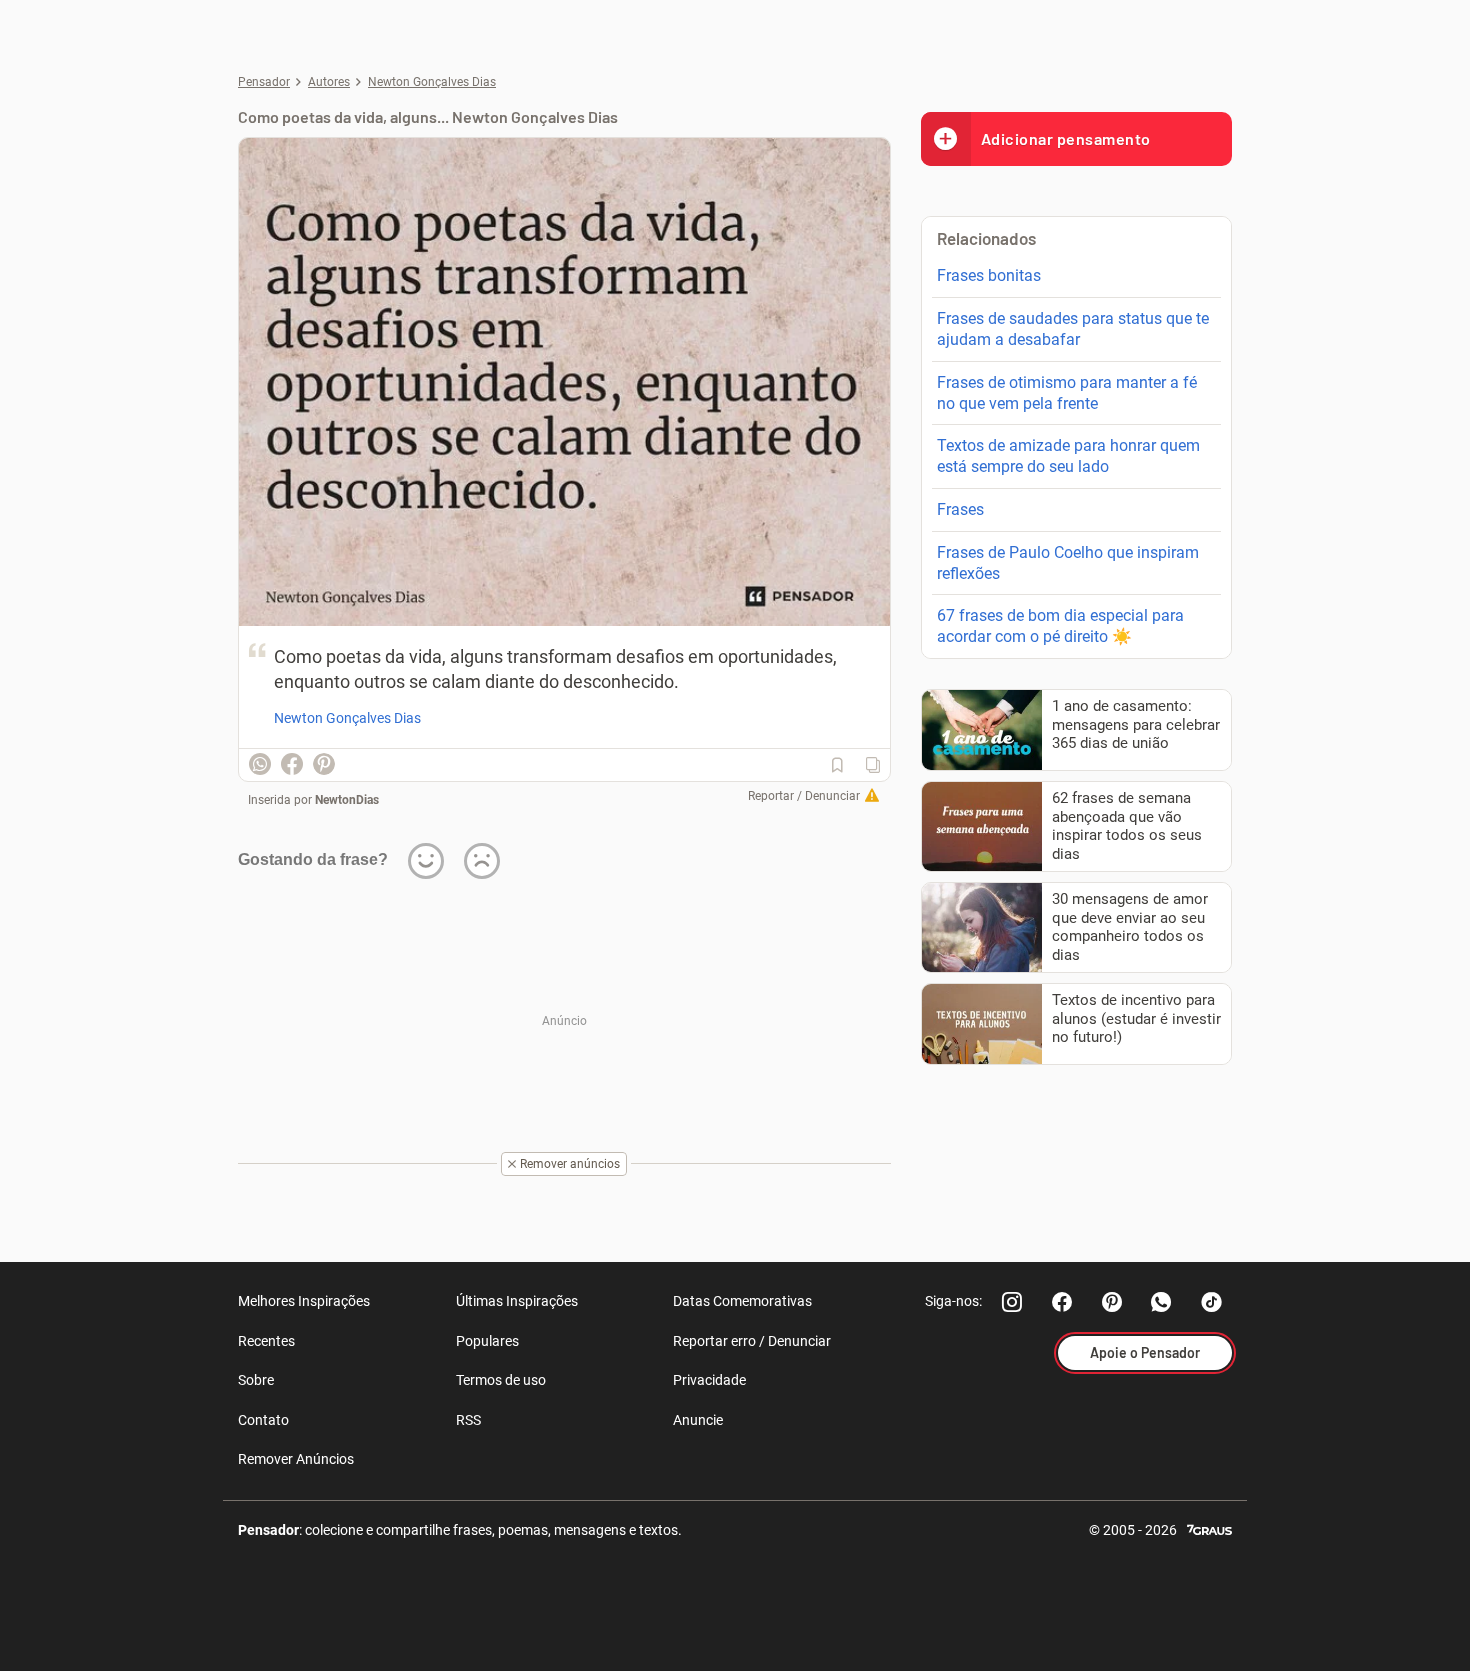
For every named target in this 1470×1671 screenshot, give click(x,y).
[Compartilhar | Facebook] (292, 764)
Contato (263, 1420)
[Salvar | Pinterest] (324, 764)
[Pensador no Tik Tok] (1212, 1302)
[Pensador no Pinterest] (1112, 1302)
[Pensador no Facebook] (1062, 1302)
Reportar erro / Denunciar (752, 1341)
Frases (960, 509)
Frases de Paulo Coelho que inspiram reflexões (1068, 563)
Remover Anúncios (296, 1459)
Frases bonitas (989, 275)
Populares (487, 1341)
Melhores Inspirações (304, 1301)
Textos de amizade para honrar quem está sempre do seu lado (1068, 456)
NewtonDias (347, 800)
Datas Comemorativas (742, 1301)
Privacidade (709, 1380)
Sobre (256, 1380)
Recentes (266, 1341)
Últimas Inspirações (517, 1301)
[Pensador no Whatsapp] (1162, 1302)
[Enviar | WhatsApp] (260, 764)
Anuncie (698, 1420)
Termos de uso (501, 1380)
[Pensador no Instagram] (1012, 1302)
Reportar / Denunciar (804, 796)
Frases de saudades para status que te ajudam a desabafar (1073, 329)
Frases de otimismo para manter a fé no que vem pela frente (1067, 393)
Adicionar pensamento (1066, 138)
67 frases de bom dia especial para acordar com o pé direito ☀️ (1060, 626)
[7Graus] (1209, 1528)
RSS (468, 1420)
